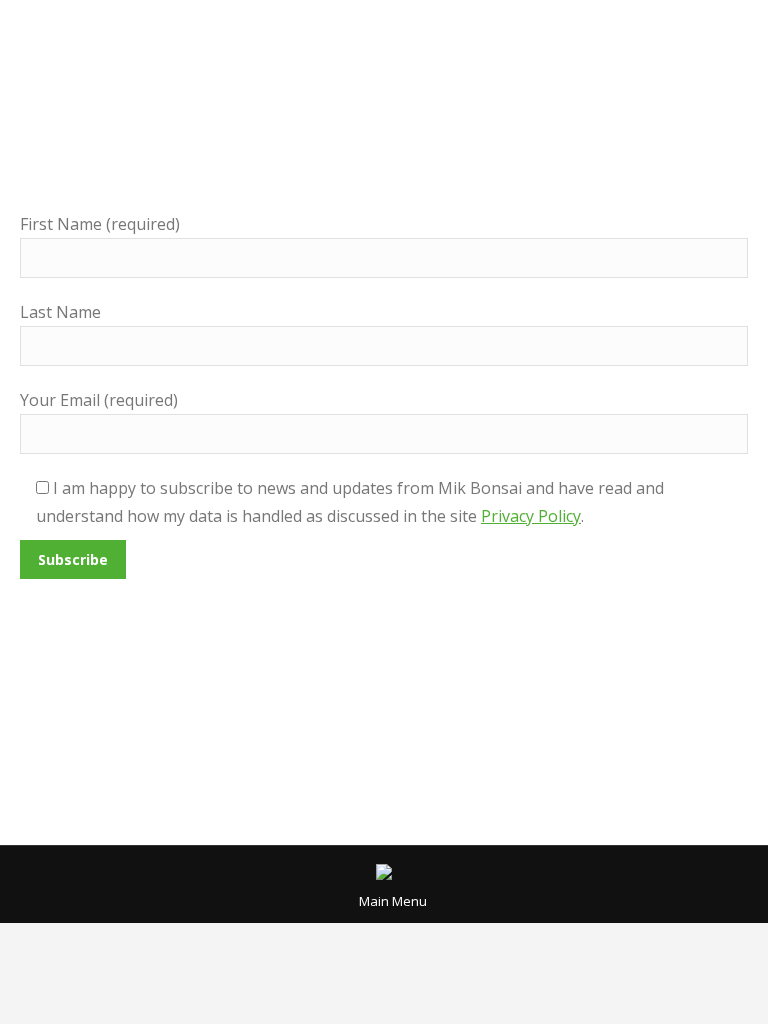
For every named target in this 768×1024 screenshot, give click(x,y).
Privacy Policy (531, 516)
